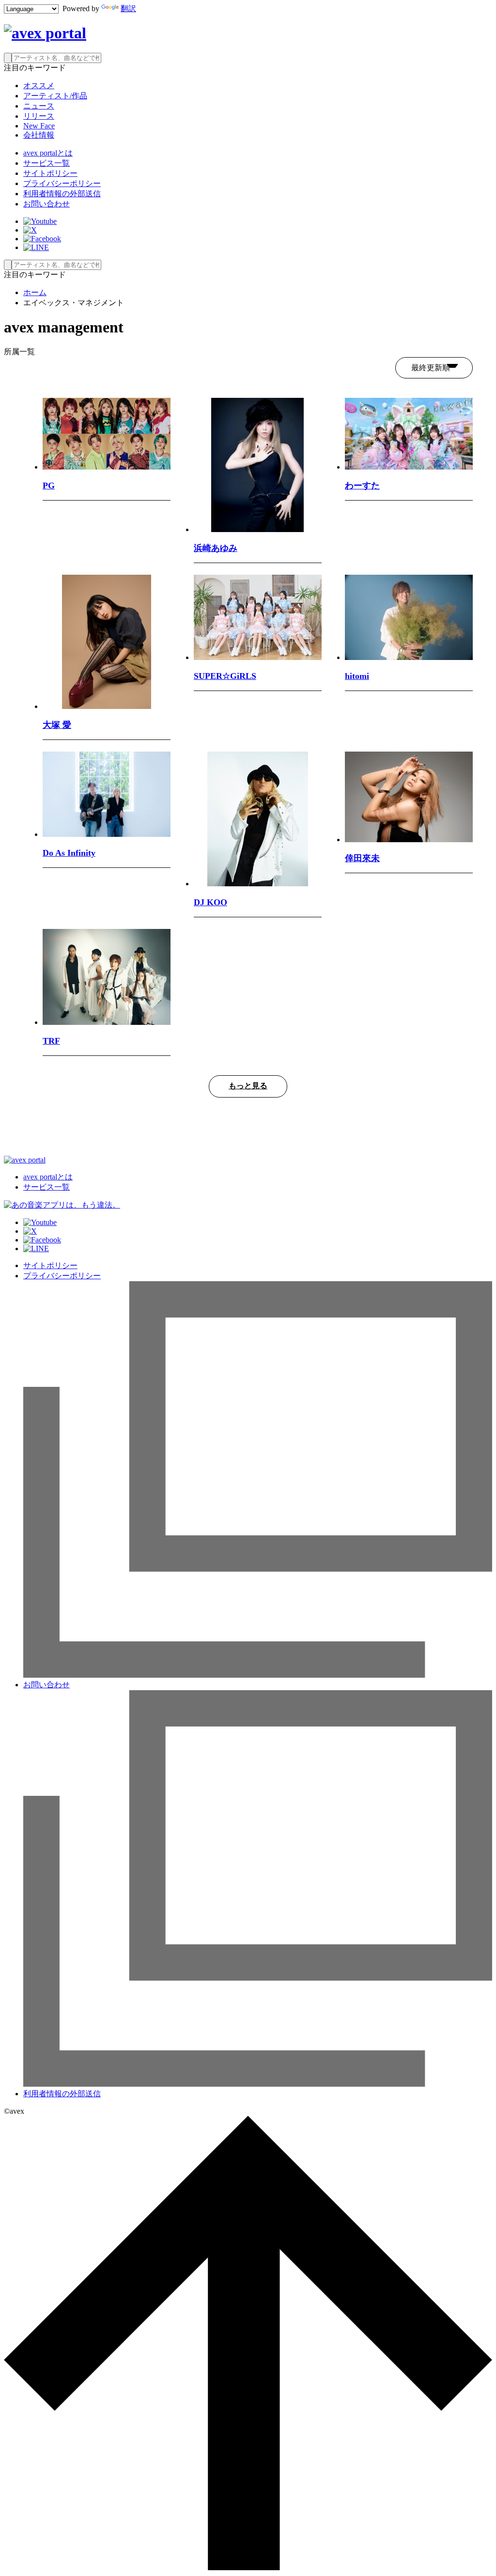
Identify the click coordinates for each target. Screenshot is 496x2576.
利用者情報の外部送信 (62, 194)
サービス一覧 (46, 163)
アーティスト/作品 (55, 96)
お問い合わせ (46, 204)
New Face (39, 126)
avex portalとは (48, 153)
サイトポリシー (50, 173)
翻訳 (128, 8)
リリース (39, 116)
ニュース (39, 106)
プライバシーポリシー (62, 183)
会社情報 (39, 135)
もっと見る (248, 1086)
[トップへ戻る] (248, 2568)
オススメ (39, 86)
